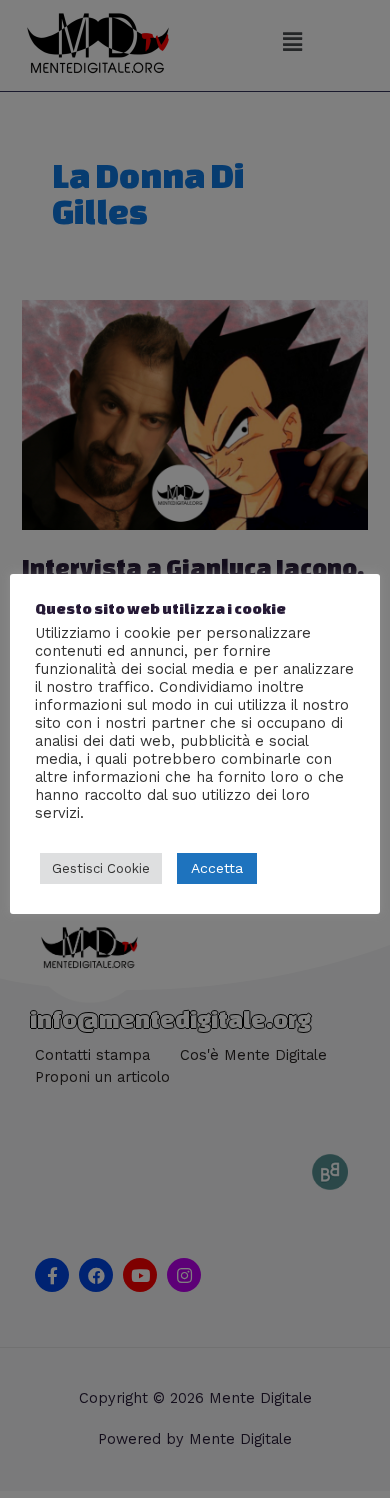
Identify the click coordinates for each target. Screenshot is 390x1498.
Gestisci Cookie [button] (101, 868)
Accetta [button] (217, 868)
